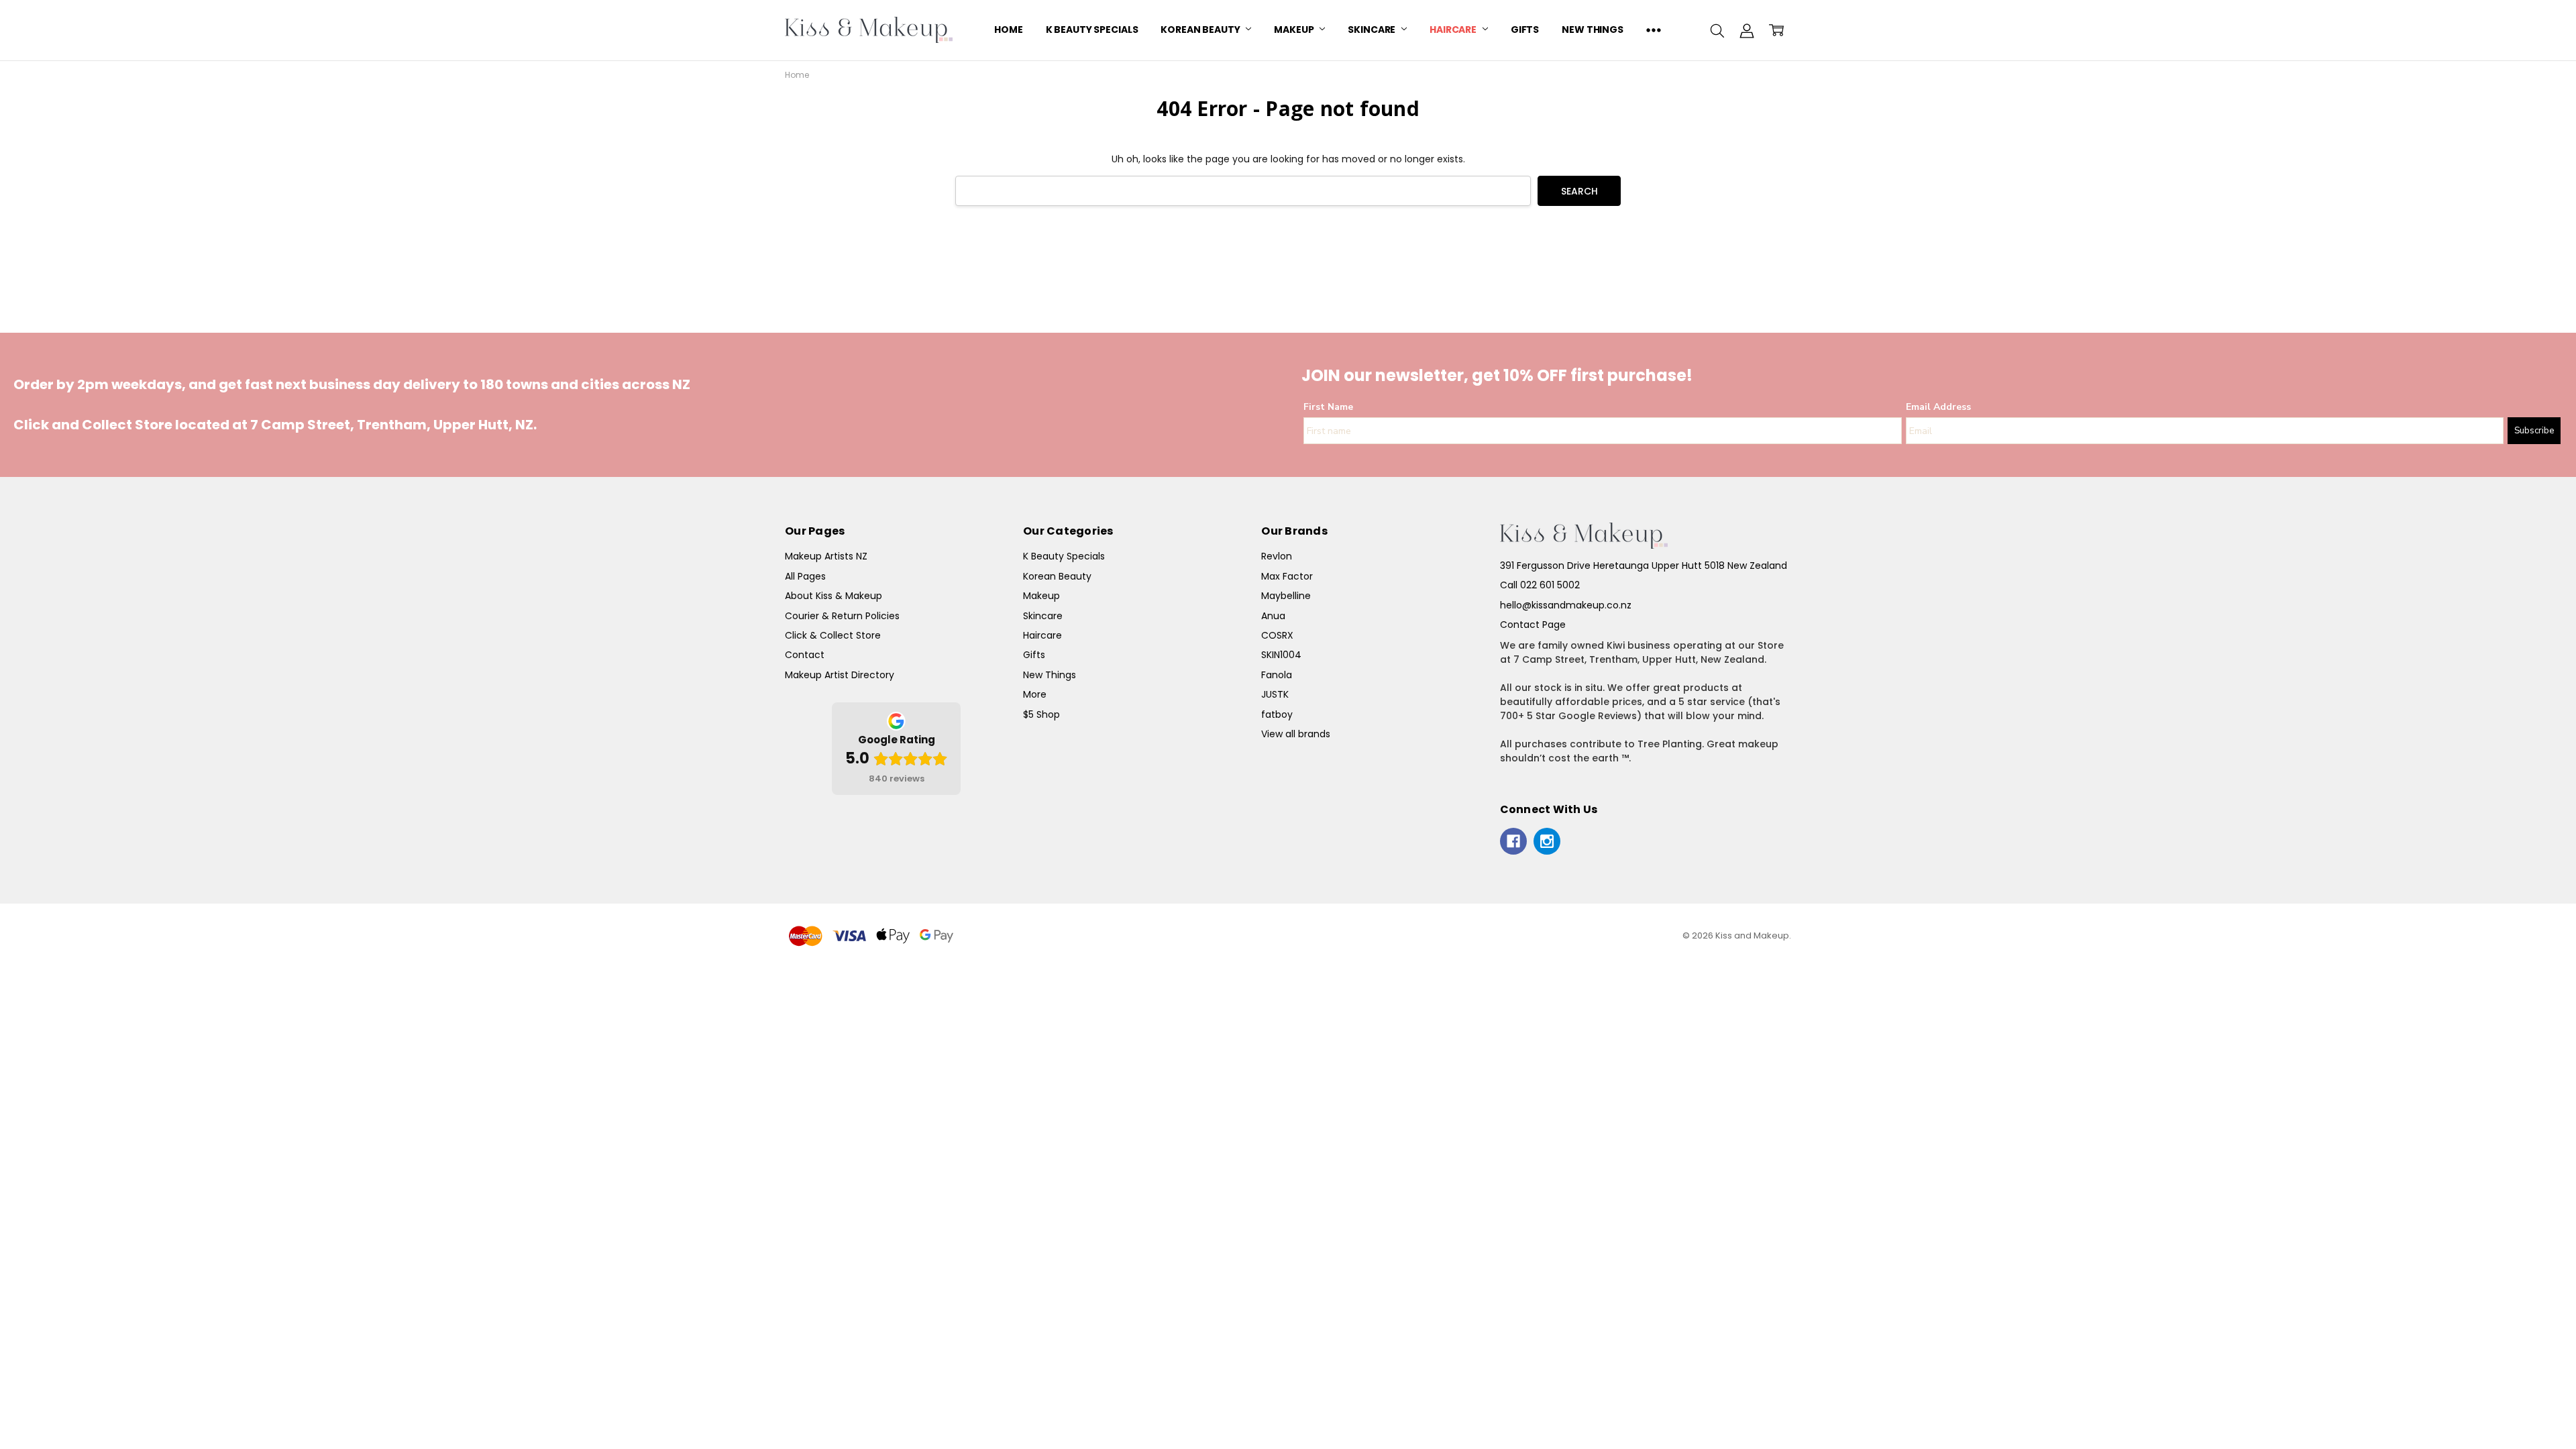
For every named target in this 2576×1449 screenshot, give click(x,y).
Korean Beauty (1201, 30)
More (1035, 694)
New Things (1593, 30)
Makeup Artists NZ (826, 556)
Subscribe (2534, 431)
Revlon (1277, 556)
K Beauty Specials (1092, 30)
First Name (1328, 407)
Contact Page (1533, 625)
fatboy (1277, 714)
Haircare (1454, 30)
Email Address (1938, 407)
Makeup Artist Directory (840, 675)
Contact (805, 655)
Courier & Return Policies (842, 616)
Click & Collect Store (833, 635)
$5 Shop (1041, 714)
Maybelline (1286, 596)
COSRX (1277, 635)
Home (1008, 30)
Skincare (1373, 30)
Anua (1273, 616)
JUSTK (1275, 694)
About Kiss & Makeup (834, 596)
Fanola (1277, 675)
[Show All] (1654, 30)
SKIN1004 (1281, 655)
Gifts (1525, 30)
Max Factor (1287, 576)
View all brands (1296, 734)
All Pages (805, 576)
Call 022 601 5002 (1540, 585)
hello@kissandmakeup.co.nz (1566, 605)
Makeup (1295, 30)
